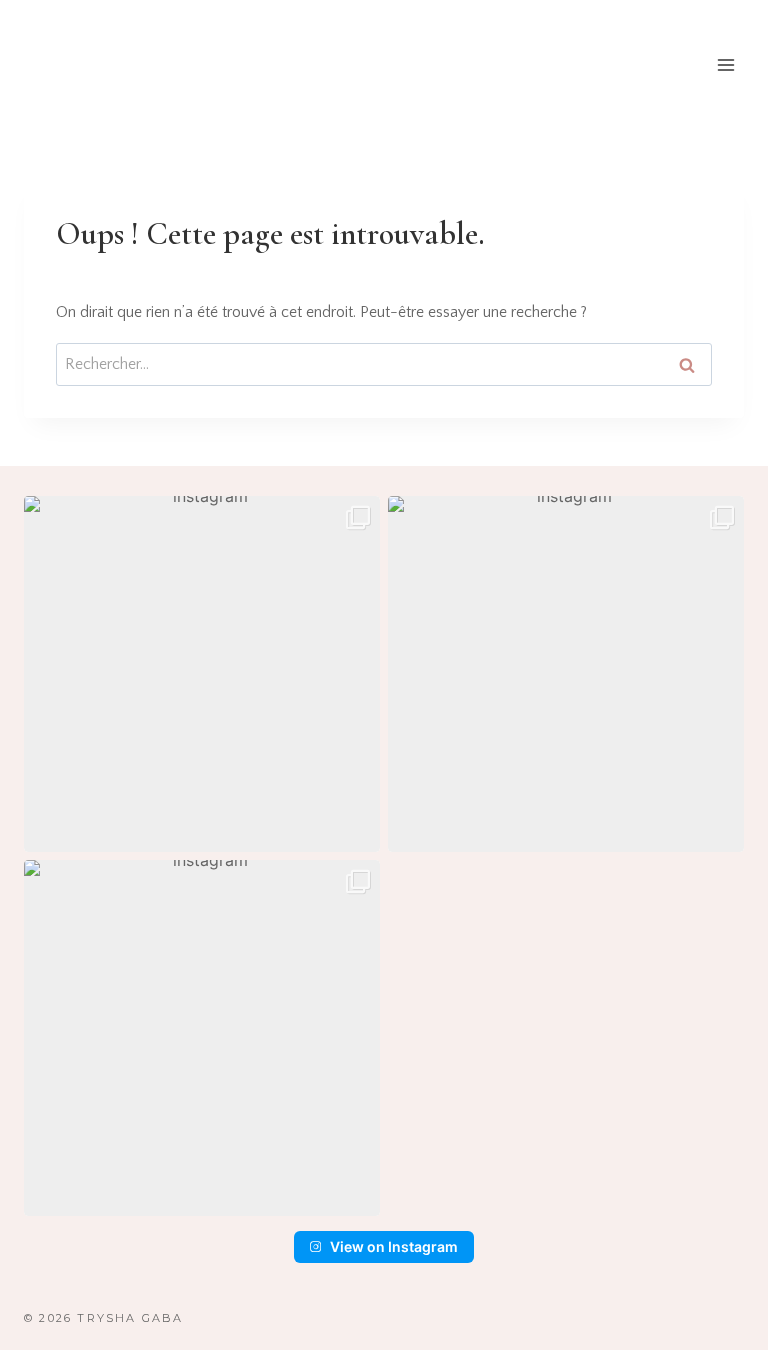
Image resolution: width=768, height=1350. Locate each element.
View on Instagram (394, 1246)
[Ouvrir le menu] (725, 64)
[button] (202, 674)
